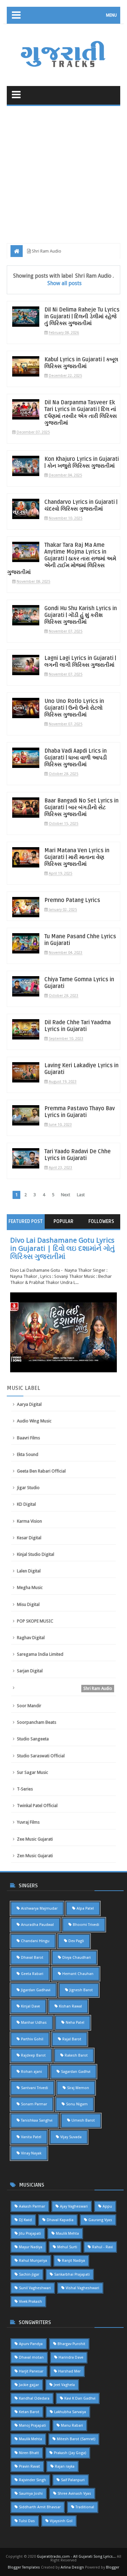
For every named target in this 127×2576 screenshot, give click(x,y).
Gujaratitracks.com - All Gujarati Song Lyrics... (76, 2557)
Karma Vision (29, 1521)
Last (81, 1195)
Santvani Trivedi (35, 2088)
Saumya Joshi (31, 2494)
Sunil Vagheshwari (35, 2288)
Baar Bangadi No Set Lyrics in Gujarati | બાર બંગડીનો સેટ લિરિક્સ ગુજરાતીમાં (81, 808)
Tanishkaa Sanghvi (37, 2120)
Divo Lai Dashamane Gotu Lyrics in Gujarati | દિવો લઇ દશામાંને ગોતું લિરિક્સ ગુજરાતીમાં (62, 1248)
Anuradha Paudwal (37, 1925)
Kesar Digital (29, 1538)
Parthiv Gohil (32, 2039)
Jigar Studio (28, 1488)
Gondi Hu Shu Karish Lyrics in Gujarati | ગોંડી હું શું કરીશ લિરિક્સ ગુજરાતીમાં (81, 615)
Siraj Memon (78, 2088)
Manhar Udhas (34, 2023)
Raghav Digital (31, 1638)
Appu (107, 2206)
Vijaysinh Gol (61, 2521)
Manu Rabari (72, 2425)
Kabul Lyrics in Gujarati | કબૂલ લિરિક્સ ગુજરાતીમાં (81, 363)
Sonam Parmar (34, 2104)
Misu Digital (28, 1604)
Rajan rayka (65, 2466)
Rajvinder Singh (33, 2480)
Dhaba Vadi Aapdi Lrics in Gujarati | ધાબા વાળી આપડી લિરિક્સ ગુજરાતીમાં (76, 758)
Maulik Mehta (67, 2234)
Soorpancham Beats (37, 1722)
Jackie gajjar (29, 2385)
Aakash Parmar (32, 2206)
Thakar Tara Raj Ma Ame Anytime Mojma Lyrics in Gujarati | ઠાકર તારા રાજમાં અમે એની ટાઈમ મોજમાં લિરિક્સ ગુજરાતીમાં (62, 559)
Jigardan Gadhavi (36, 1990)
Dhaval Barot (32, 1958)
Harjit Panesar (31, 2371)
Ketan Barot (29, 2412)
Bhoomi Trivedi (86, 1925)
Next (66, 1195)
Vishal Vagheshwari (82, 2288)
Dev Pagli (76, 1941)
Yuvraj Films (28, 1822)
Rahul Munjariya (33, 2261)
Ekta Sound (28, 1454)
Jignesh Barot (81, 1990)
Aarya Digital (29, 1404)
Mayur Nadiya (31, 2247)
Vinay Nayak (31, 2153)
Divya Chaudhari (77, 1958)
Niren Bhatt (29, 2453)
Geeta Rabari (32, 1974)
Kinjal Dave (30, 2006)
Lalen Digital (29, 1571)
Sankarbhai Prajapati (72, 2274)
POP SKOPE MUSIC (35, 1621)
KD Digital (26, 1504)
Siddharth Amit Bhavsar (40, 2507)
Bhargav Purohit (71, 2344)
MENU (111, 15)
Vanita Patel (31, 2137)
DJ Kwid (25, 2220)
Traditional (85, 2507)
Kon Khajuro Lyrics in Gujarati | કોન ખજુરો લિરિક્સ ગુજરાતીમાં (82, 463)
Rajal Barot (72, 2039)
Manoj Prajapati (33, 2425)
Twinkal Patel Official (37, 1806)
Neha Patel (75, 2023)
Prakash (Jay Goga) (70, 2453)
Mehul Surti (67, 2247)
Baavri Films (28, 1438)
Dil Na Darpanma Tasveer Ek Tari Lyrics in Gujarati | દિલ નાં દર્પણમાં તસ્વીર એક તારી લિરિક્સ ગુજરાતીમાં (81, 413)
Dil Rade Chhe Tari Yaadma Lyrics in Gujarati (78, 1026)
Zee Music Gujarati (35, 1839)
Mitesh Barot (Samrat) (76, 2439)
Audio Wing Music (34, 1421)
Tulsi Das (27, 2521)
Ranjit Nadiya (73, 2261)
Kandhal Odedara (34, 2398)
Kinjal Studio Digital (36, 1554)
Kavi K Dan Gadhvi (80, 2398)
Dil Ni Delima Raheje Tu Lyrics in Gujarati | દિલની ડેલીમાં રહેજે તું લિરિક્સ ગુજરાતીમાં (82, 317)
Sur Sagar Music (33, 1772)
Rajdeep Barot (33, 2055)
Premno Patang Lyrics (72, 900)
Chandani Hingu (35, 1941)
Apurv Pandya (31, 2344)
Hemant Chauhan (78, 1974)
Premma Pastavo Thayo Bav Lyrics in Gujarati (80, 1112)
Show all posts (65, 283)
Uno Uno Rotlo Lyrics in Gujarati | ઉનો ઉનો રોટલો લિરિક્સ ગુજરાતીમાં (74, 708)
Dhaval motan (31, 2357)
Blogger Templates (24, 2567)
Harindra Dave (71, 2357)
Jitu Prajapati (30, 2234)
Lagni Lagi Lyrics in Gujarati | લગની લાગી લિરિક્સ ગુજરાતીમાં (80, 662)
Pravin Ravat (29, 2466)
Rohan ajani (31, 2072)
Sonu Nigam (77, 2104)
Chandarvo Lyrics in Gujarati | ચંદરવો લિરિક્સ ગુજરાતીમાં (81, 506)
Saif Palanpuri (73, 2480)
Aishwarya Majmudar (39, 1908)
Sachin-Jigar (29, 2274)
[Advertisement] (63, 173)
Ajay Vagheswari (74, 2206)
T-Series (25, 1789)
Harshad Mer (69, 2371)
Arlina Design (72, 2567)
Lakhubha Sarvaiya (70, 2412)
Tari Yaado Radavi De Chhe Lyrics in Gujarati (78, 1155)
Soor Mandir (29, 1706)
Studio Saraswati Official (41, 1756)
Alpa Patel (85, 1908)
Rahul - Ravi (102, 2247)
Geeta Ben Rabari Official (41, 1471)
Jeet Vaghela (64, 2385)
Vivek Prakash (30, 2302)
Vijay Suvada (71, 2137)
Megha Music (30, 1587)
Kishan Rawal (70, 2006)
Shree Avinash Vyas (74, 2494)
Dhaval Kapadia (60, 2220)
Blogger (113, 2567)
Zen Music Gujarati (35, 1856)
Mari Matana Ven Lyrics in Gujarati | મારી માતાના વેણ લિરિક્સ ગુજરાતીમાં (77, 857)
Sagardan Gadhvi (76, 2072)
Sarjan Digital (30, 1671)
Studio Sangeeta (33, 1739)
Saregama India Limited (40, 1654)
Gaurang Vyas (100, 2220)
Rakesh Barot (76, 2055)
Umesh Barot (83, 2120)
